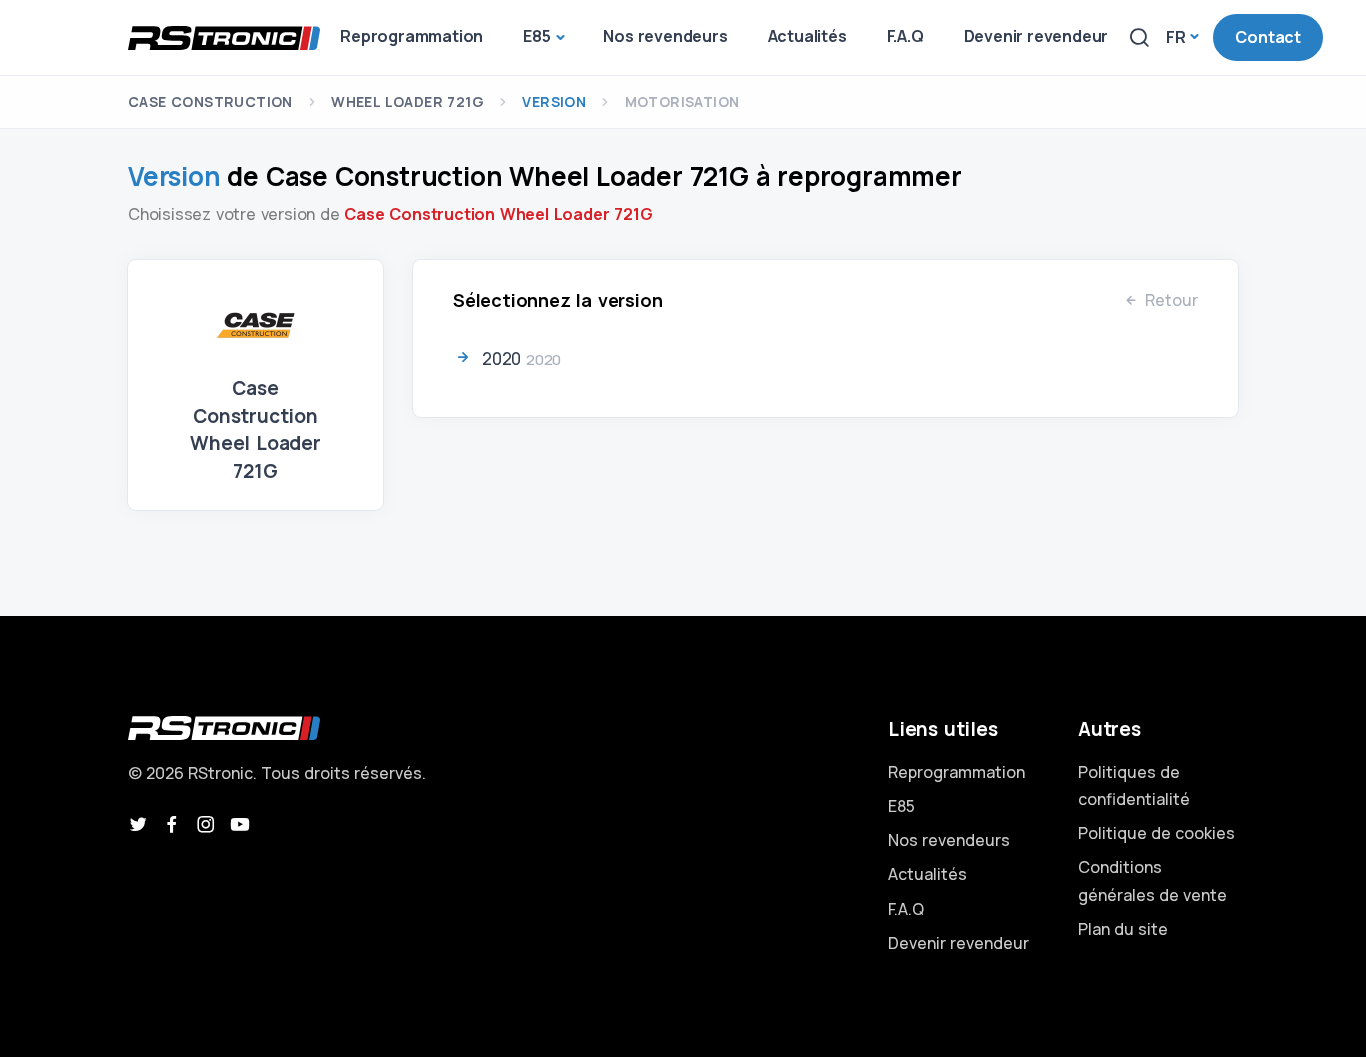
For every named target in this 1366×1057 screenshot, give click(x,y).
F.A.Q (906, 909)
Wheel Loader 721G (407, 101)
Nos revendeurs (949, 840)
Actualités (927, 874)
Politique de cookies (1156, 833)
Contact (1268, 37)
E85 (901, 806)
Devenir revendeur (958, 943)
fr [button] (1176, 37)
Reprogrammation (956, 772)
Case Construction (210, 101)
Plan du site (1123, 929)
